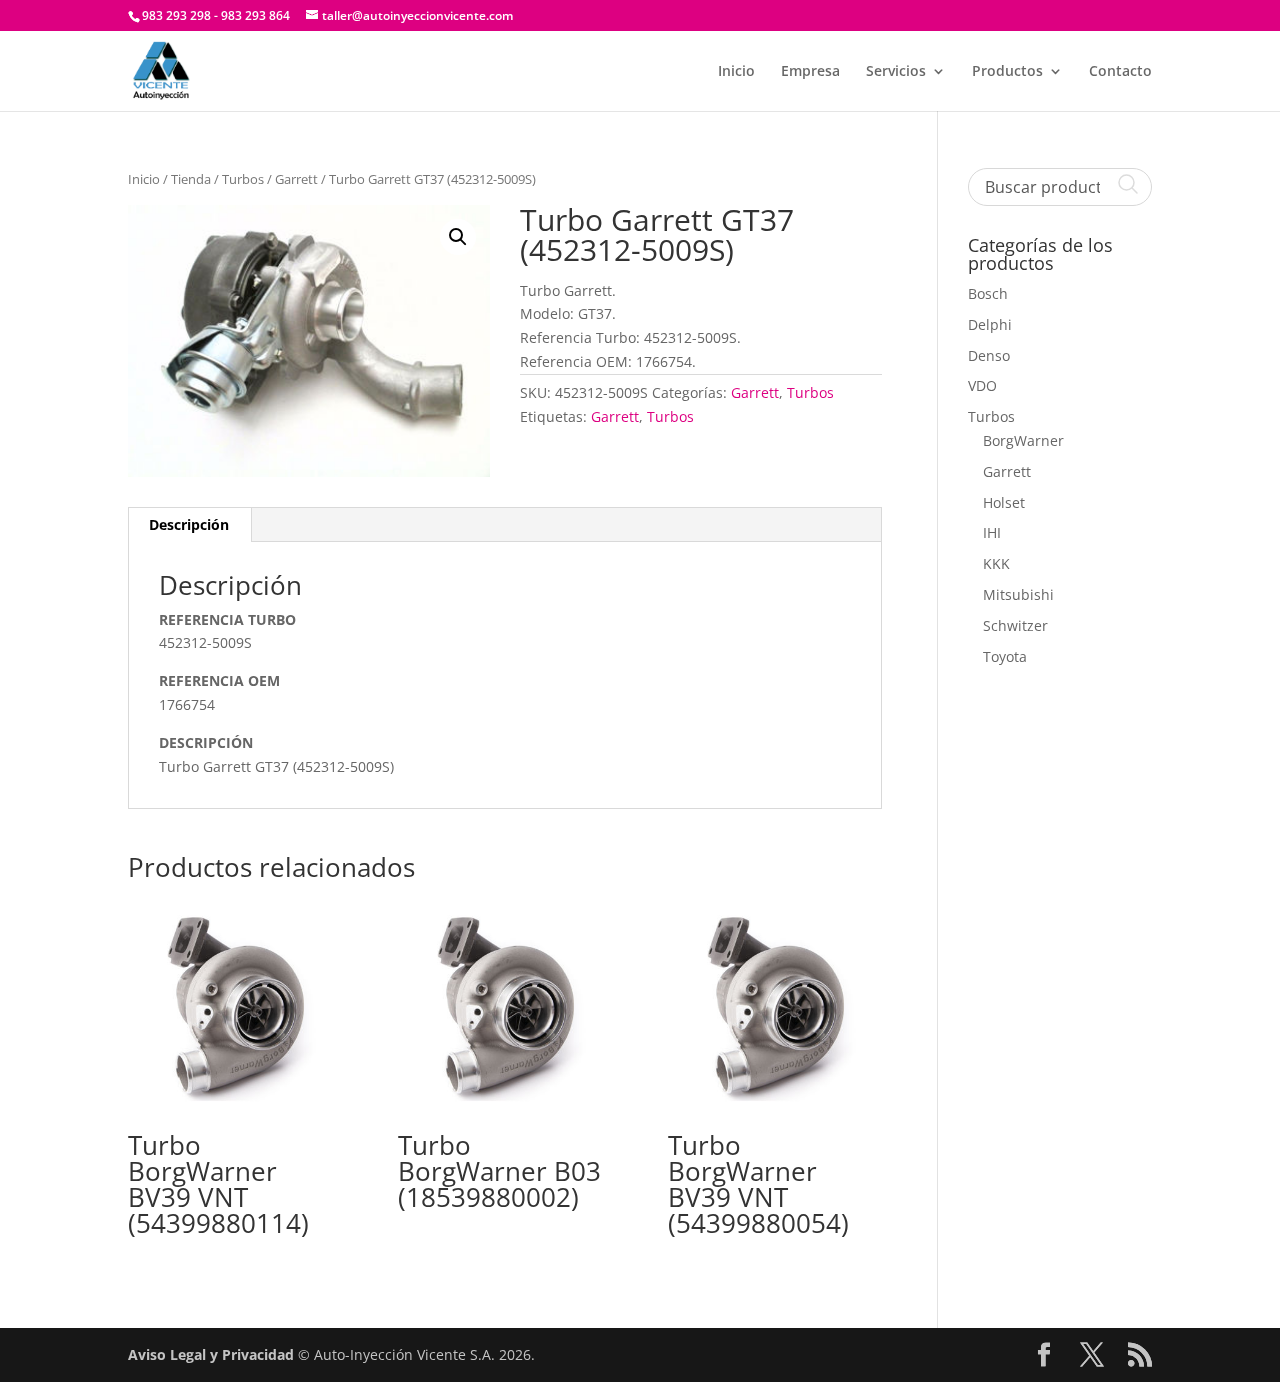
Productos (1007, 72)
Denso (989, 355)
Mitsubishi (1018, 594)
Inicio (736, 72)
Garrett (296, 179)
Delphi (990, 324)
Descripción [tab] (189, 524)
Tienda (191, 179)
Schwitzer (1015, 625)
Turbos (243, 179)
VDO (982, 385)
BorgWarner (1023, 440)
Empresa (810, 72)
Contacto (1120, 72)
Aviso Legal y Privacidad (211, 1354)
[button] (458, 237)
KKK (996, 563)
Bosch (988, 293)
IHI (992, 532)
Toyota (1005, 656)
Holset (1004, 502)
